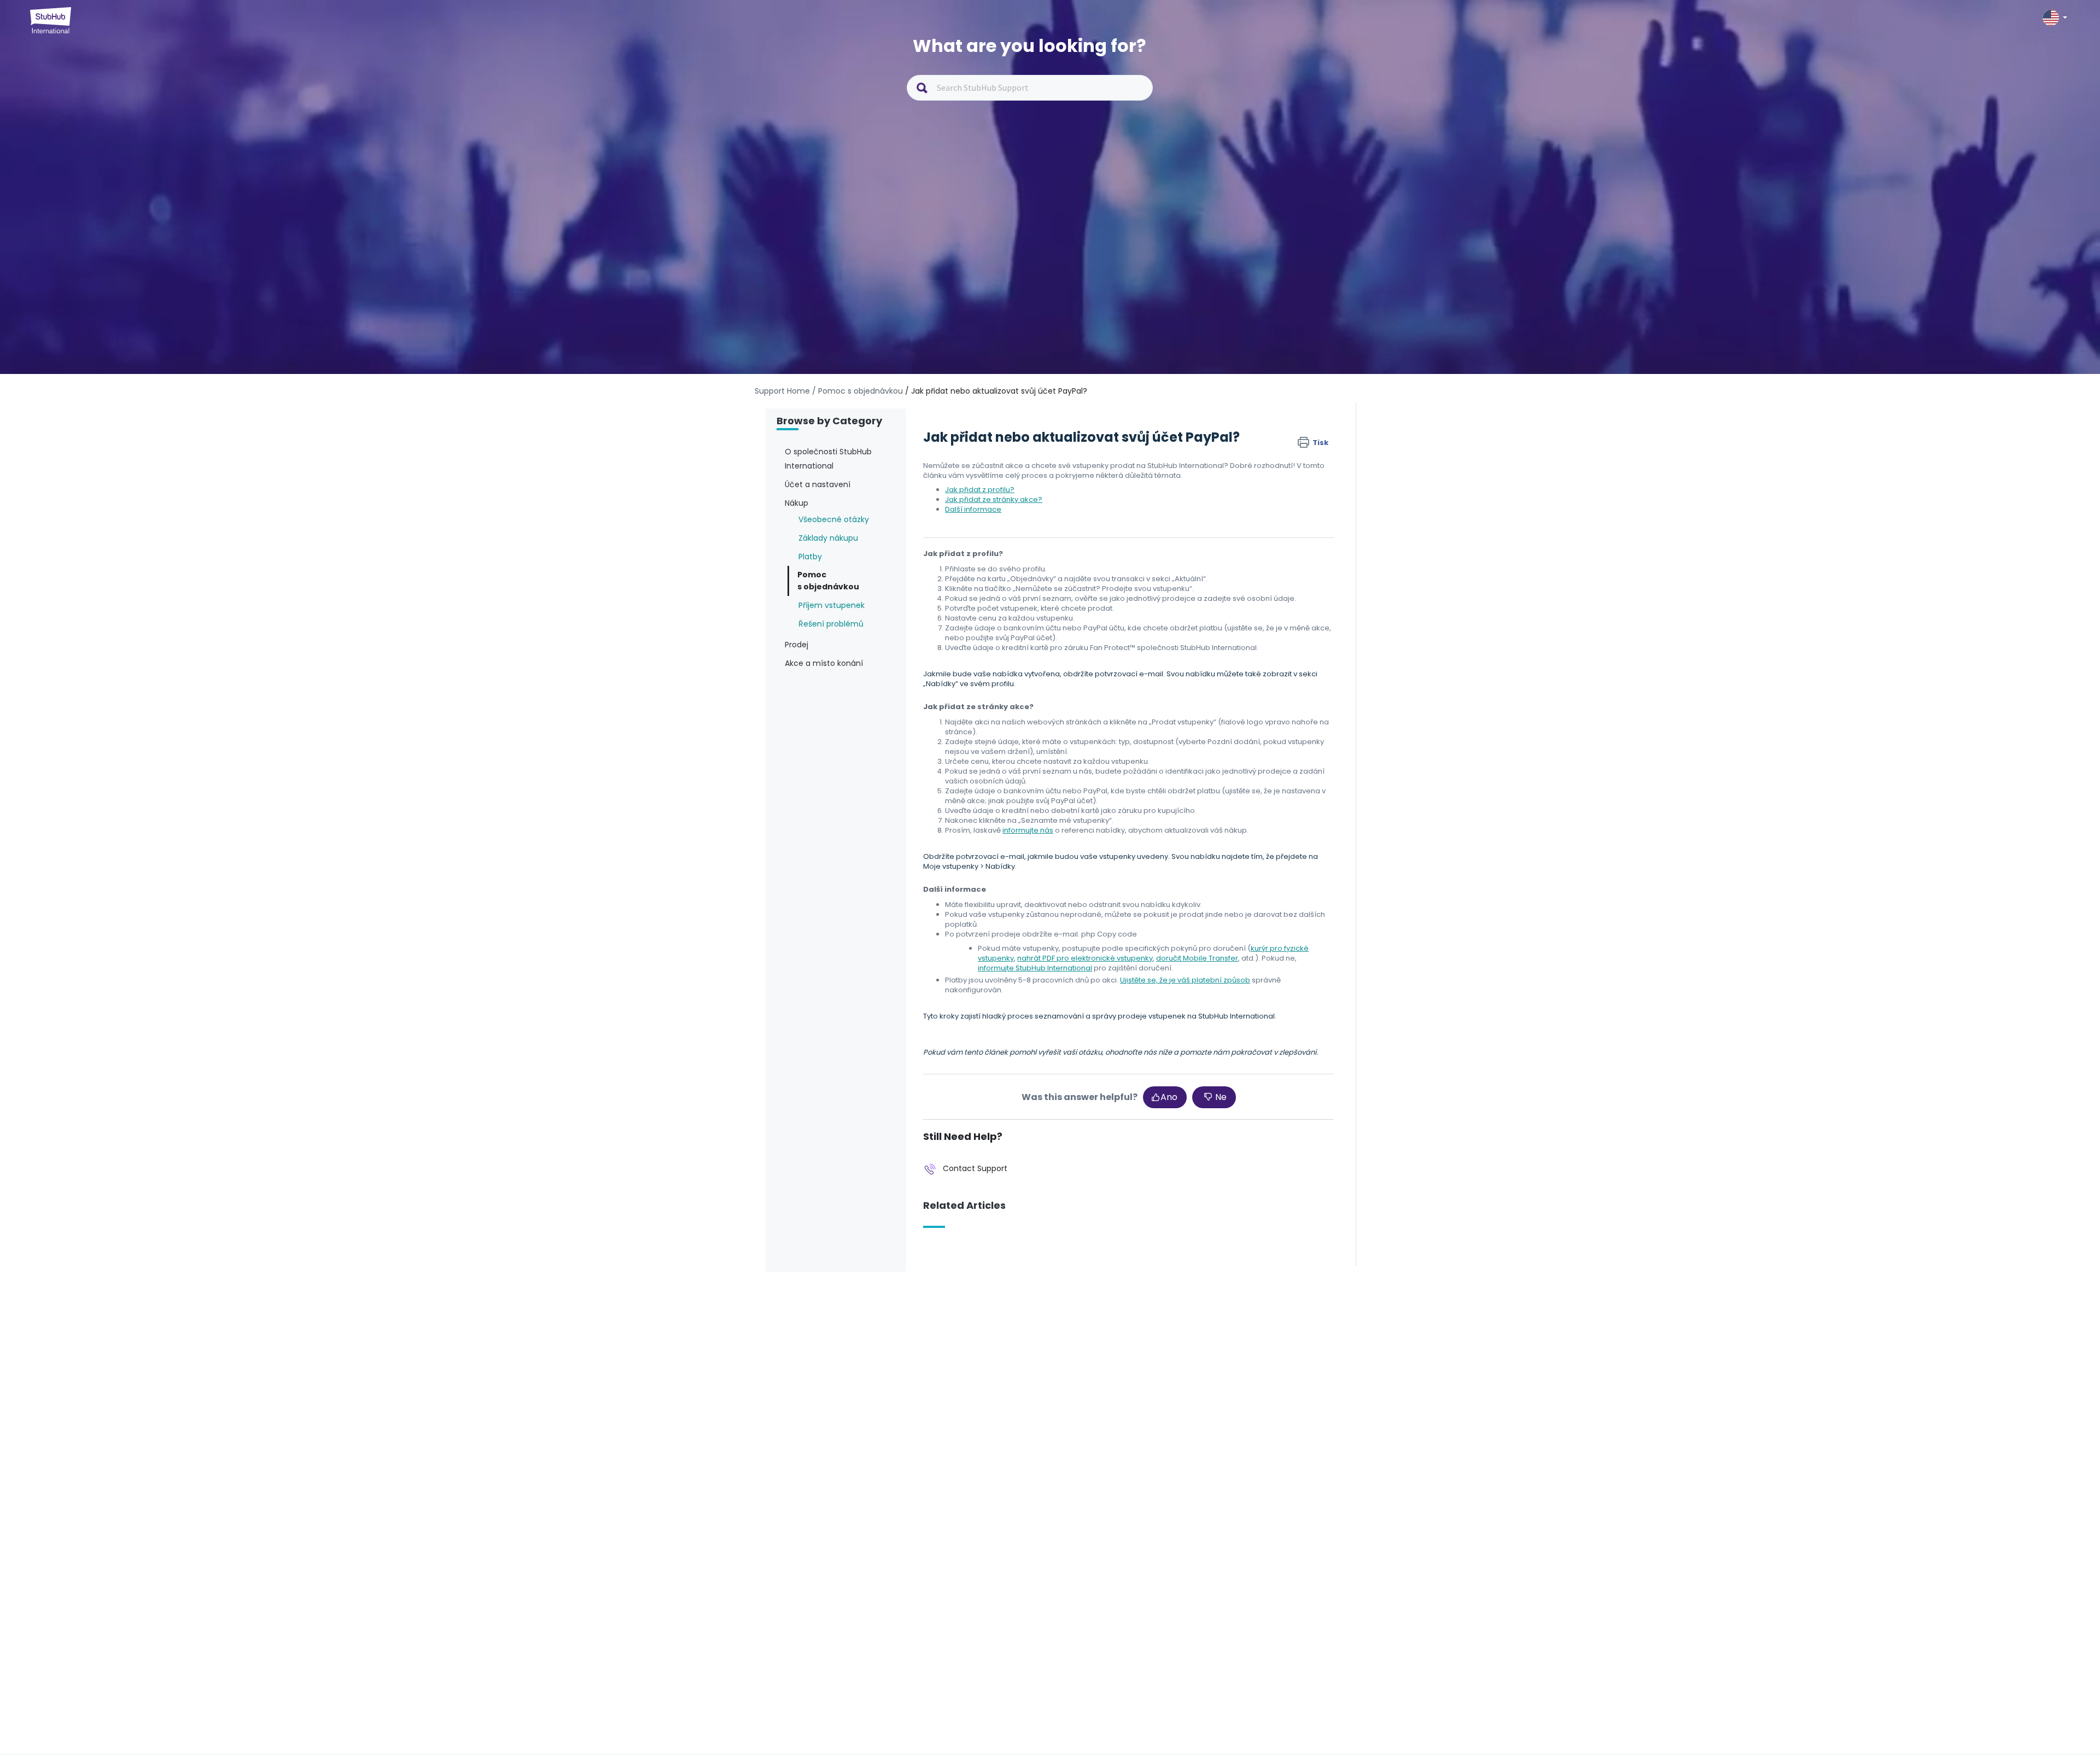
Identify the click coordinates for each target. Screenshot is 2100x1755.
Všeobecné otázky (834, 519)
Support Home (782, 391)
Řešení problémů (831, 624)
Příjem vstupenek (832, 605)
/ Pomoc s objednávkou (857, 391)
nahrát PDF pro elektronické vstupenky (1085, 958)
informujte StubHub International (1035, 968)
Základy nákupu (828, 538)
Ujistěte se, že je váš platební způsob (1185, 980)
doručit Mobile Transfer (1197, 958)
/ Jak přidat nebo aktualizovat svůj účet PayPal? (996, 391)
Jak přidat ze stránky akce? (994, 499)
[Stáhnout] (1030, 757)
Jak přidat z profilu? (980, 490)
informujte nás (1028, 830)
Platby (810, 557)
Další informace (973, 509)
